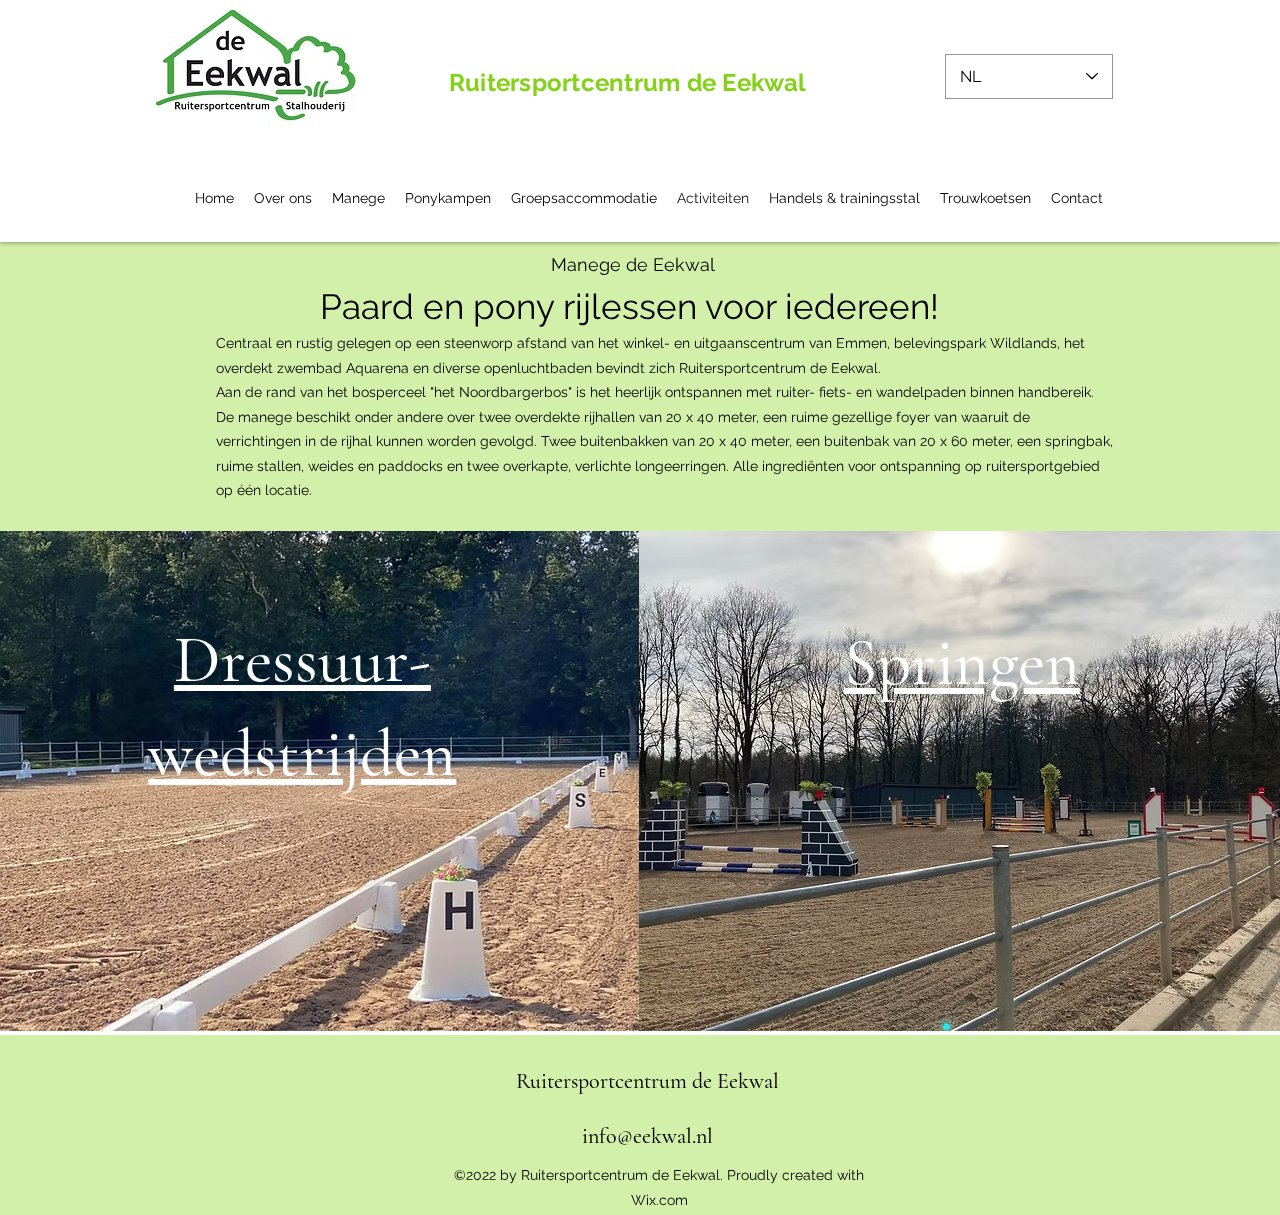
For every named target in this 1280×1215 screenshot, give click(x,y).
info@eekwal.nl (647, 1136)
